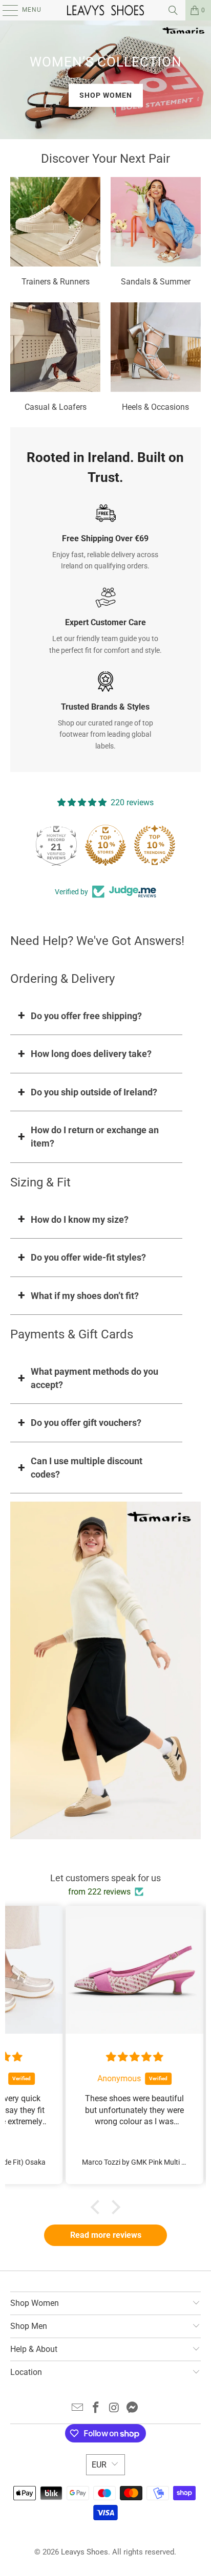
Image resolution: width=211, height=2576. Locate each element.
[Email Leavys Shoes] (78, 2408)
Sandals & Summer (156, 233)
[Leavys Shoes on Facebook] (96, 2408)
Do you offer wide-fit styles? (88, 1257)
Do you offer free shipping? (86, 1016)
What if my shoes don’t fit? (85, 1296)
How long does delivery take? (91, 1054)
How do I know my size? (80, 1219)
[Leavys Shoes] (105, 10)
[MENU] (5, 10)
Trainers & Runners (55, 233)
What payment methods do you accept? (94, 1378)
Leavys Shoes (85, 2552)
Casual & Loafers (55, 359)
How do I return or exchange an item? (95, 1137)
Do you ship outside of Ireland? (94, 1092)
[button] (98, 2207)
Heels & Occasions (156, 359)
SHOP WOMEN (106, 95)
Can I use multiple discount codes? (87, 1468)
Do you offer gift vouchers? (86, 1423)
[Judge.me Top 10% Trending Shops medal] (155, 845)
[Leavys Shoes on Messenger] (133, 2408)
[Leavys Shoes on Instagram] (114, 2408)
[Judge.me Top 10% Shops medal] (105, 845)
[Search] (173, 10)
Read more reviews (106, 2235)
